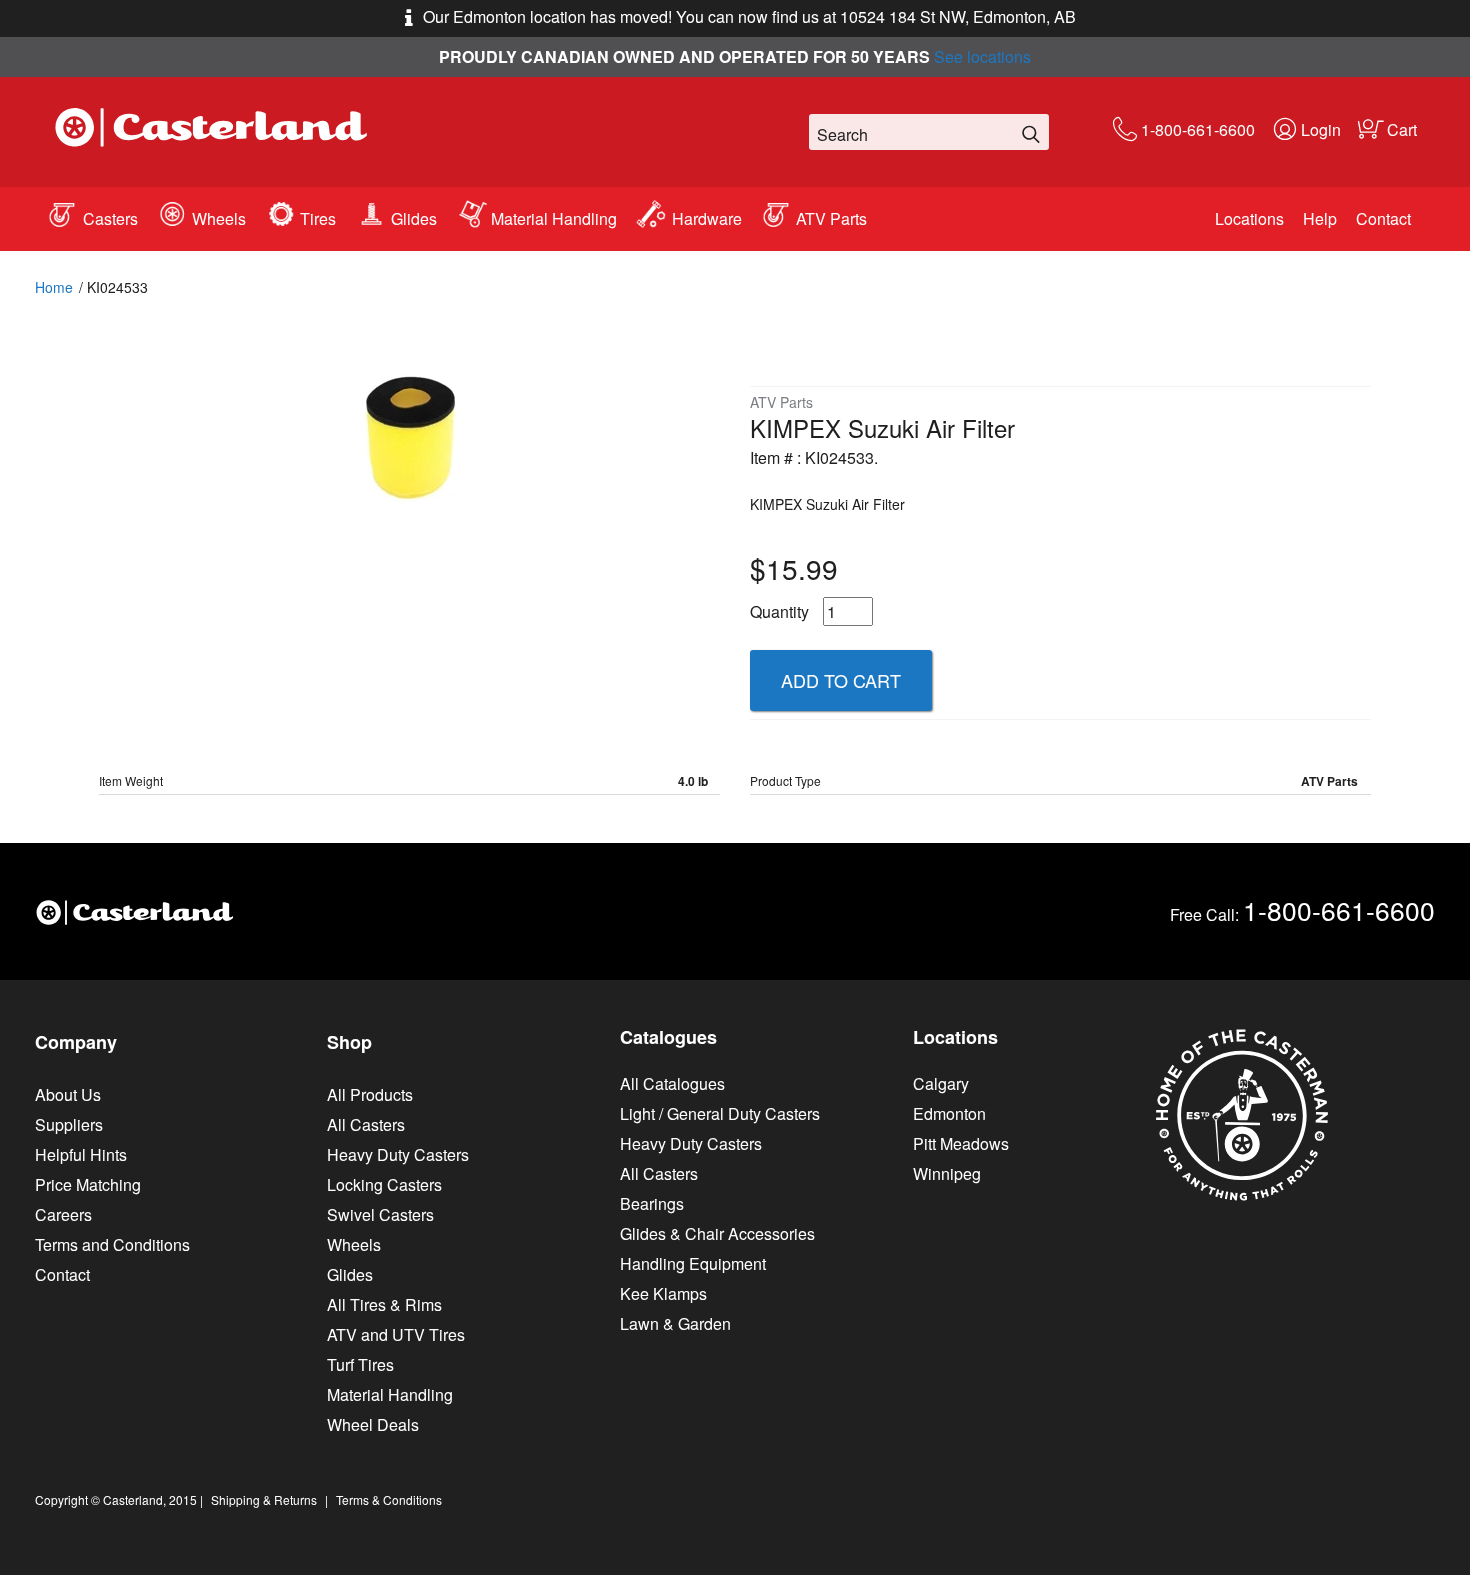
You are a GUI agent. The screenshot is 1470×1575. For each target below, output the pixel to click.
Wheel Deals (373, 1424)
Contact (1383, 218)
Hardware (707, 218)
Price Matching (88, 1184)
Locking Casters (384, 1184)
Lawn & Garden (675, 1323)
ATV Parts (831, 218)
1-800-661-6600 (1198, 129)
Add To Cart (841, 680)
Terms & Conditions (389, 1499)
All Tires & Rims (384, 1304)
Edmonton (949, 1113)
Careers (63, 1214)
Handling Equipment (693, 1263)
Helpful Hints (81, 1154)
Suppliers (69, 1124)
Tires (318, 218)
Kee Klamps (663, 1293)
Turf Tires (360, 1364)
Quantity (779, 611)
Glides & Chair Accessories (717, 1233)
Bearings (652, 1203)
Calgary (941, 1083)
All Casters (366, 1124)
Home (54, 287)
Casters (110, 218)
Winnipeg (947, 1173)
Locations (1249, 218)
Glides (414, 218)
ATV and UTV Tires (396, 1334)
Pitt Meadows (961, 1143)
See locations (982, 56)
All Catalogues (672, 1083)
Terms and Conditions (112, 1244)
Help (1320, 218)
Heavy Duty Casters (398, 1154)
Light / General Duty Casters (720, 1113)
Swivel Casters (380, 1214)
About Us (68, 1094)
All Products (370, 1094)
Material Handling (554, 218)
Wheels (219, 218)
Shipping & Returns (264, 1499)
